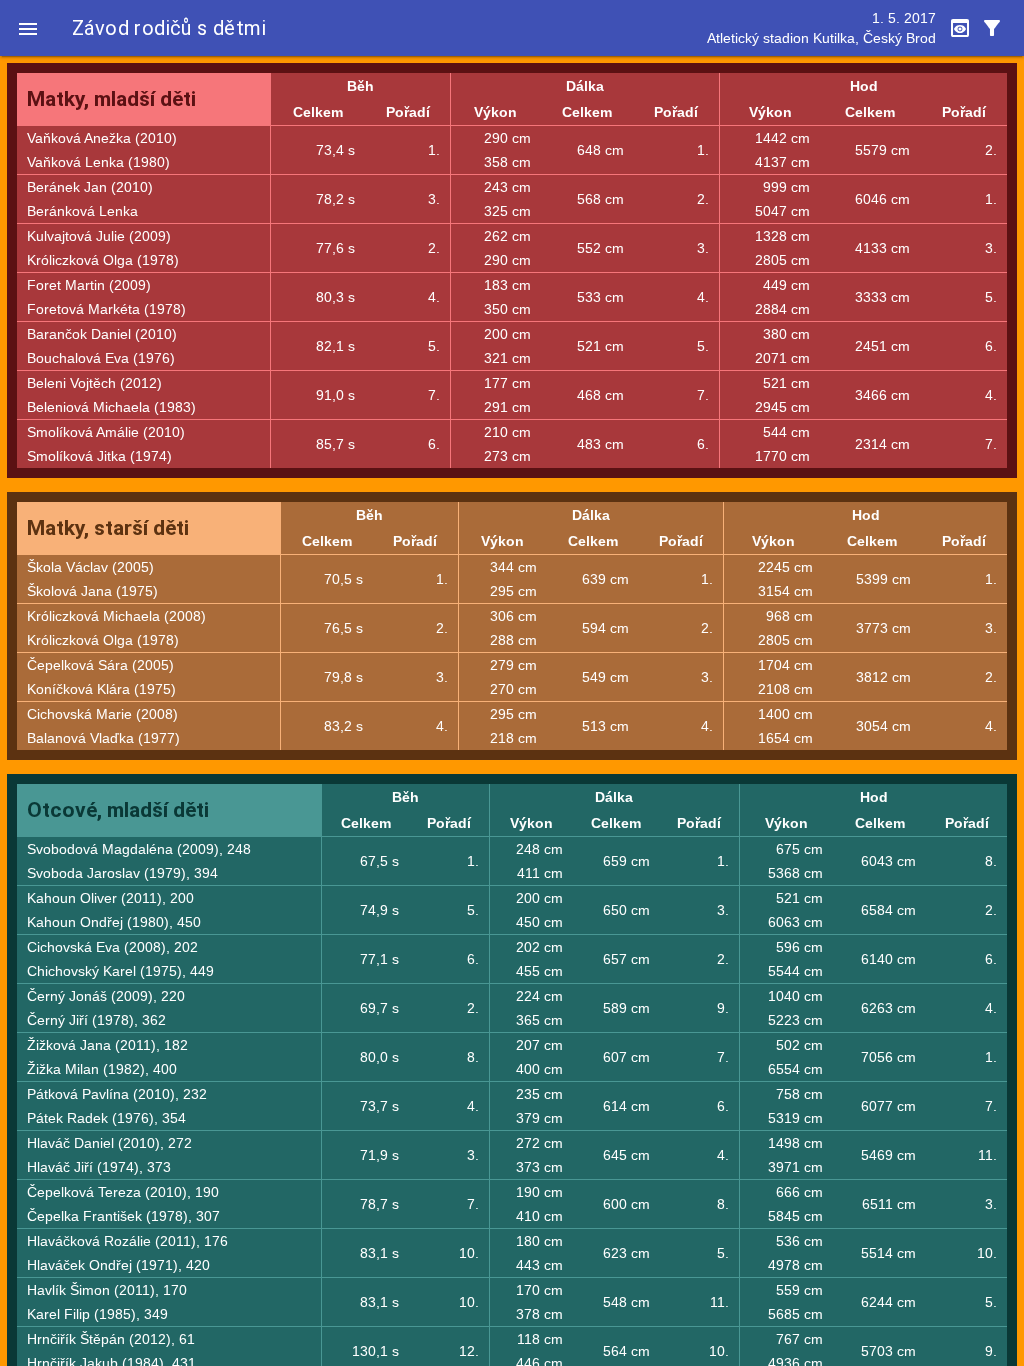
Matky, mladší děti (111, 99)
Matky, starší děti (108, 528)
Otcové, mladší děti (118, 810)
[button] (28, 28)
